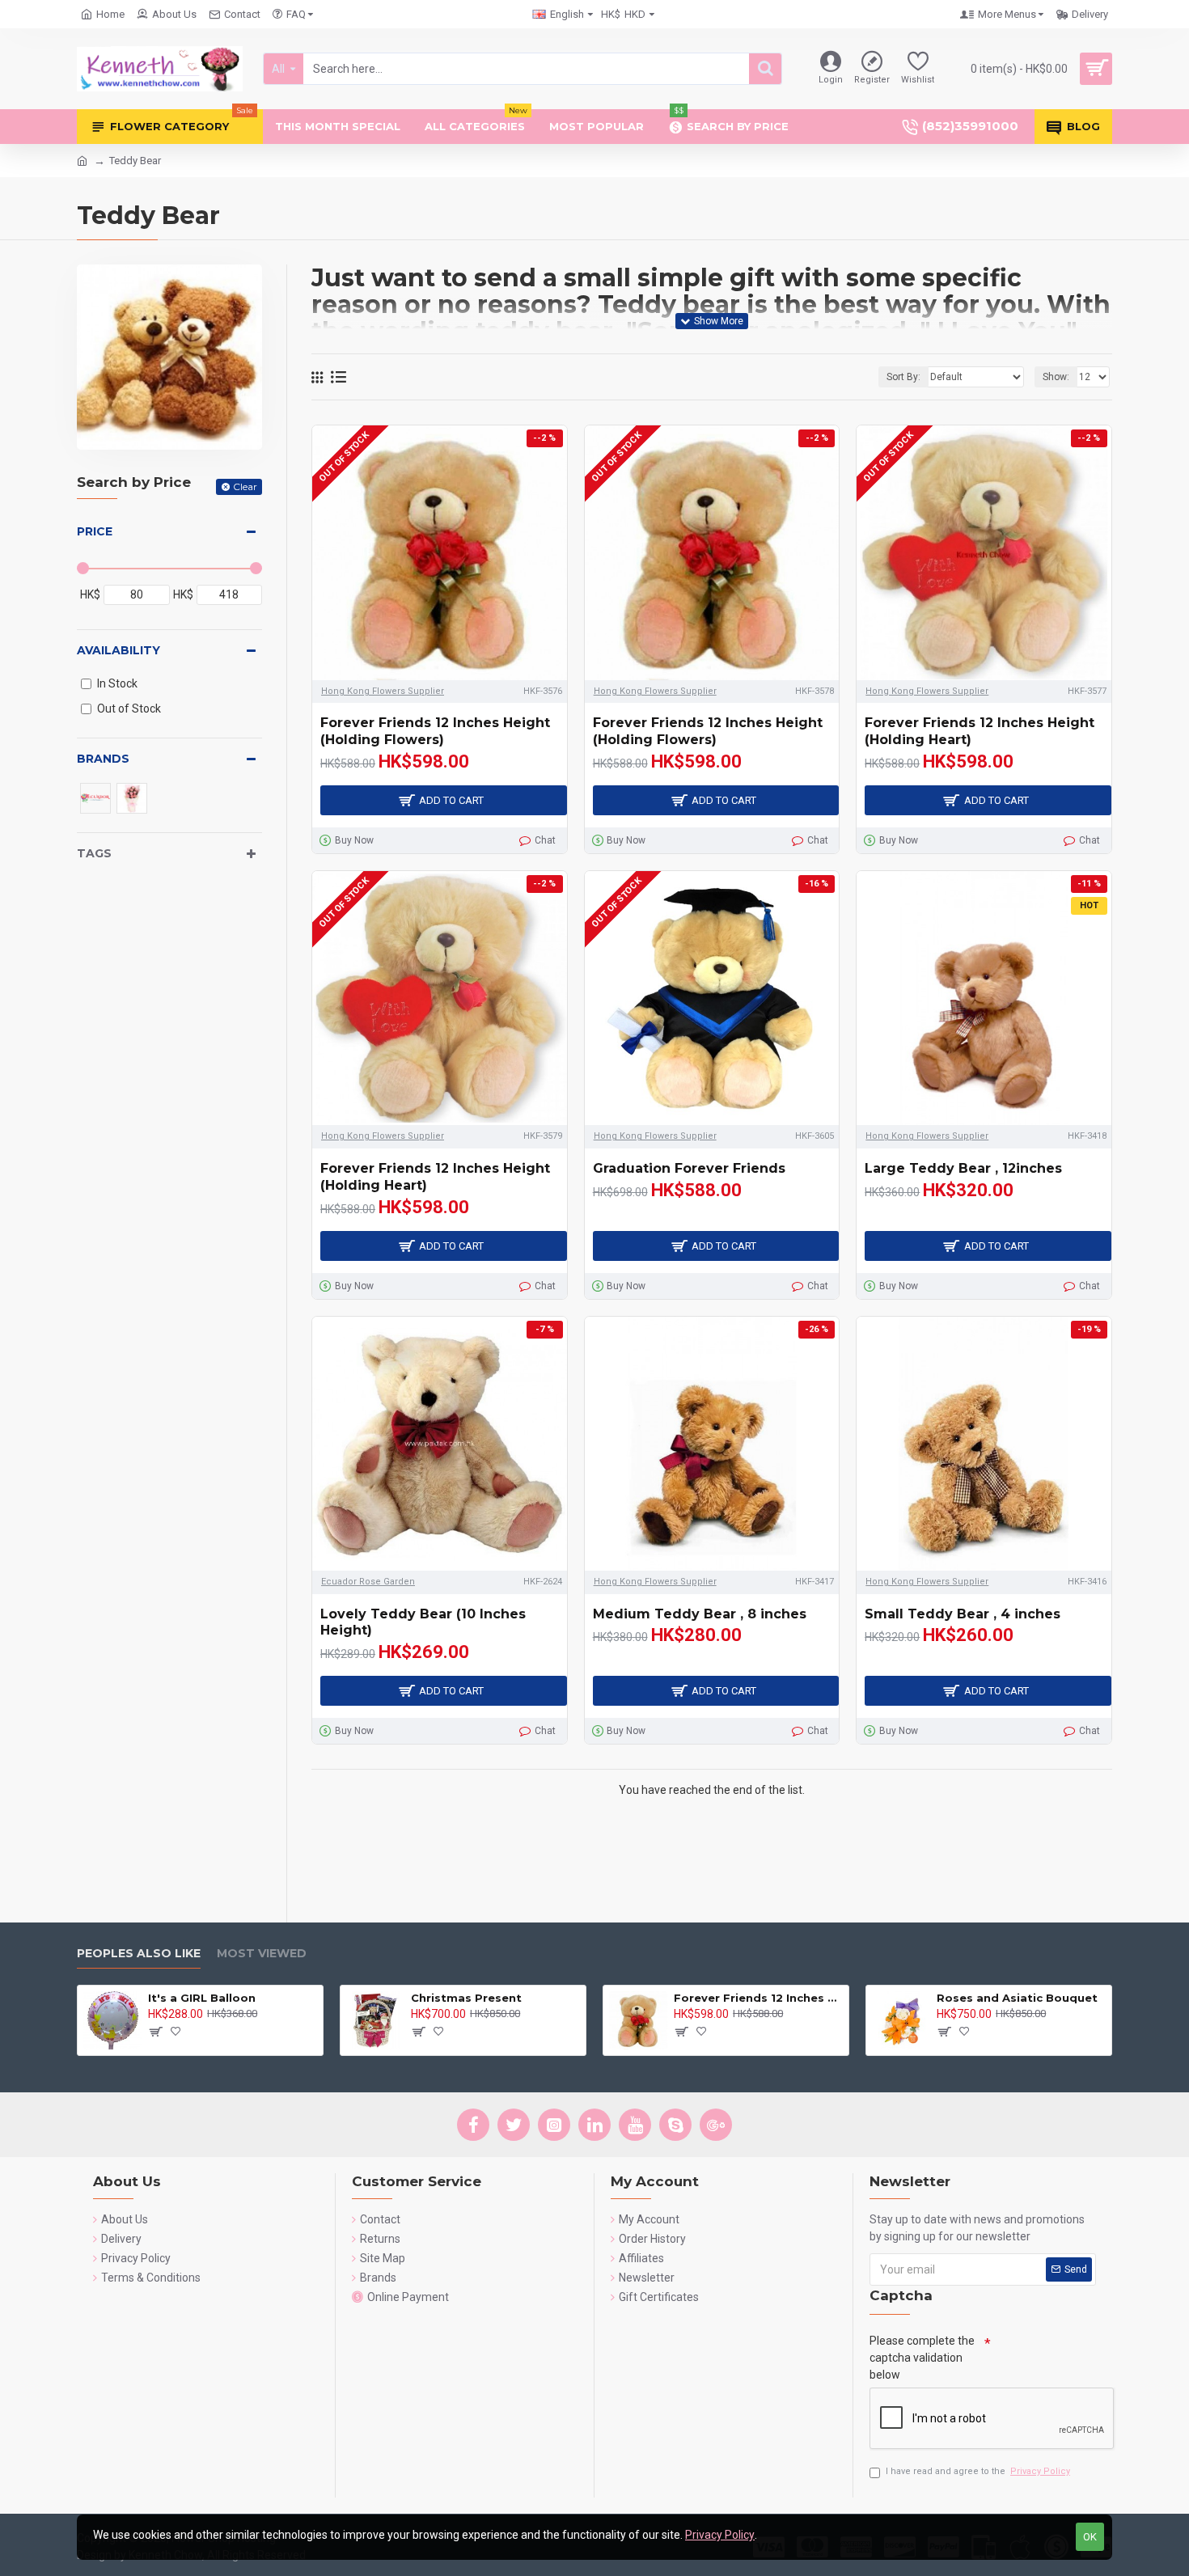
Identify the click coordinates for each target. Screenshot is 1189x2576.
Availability (118, 650)
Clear (245, 486)
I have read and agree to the (978, 2471)
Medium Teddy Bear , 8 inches (700, 1614)
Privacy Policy (720, 2535)
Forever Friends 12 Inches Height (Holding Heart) (980, 731)
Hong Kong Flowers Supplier (383, 691)
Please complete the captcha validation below (922, 2358)
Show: (1056, 377)
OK (1090, 2537)
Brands (103, 759)
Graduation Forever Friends (689, 1168)
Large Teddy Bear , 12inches (963, 1168)
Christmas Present (466, 1998)
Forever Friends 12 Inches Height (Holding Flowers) (435, 731)
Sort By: (903, 377)
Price (95, 531)
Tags (94, 853)
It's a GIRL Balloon (202, 1998)
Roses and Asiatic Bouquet (1017, 1998)
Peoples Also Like (139, 1954)
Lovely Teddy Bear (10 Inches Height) (423, 1622)
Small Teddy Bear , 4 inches (963, 1614)
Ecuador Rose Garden (368, 1582)
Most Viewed (262, 1954)
